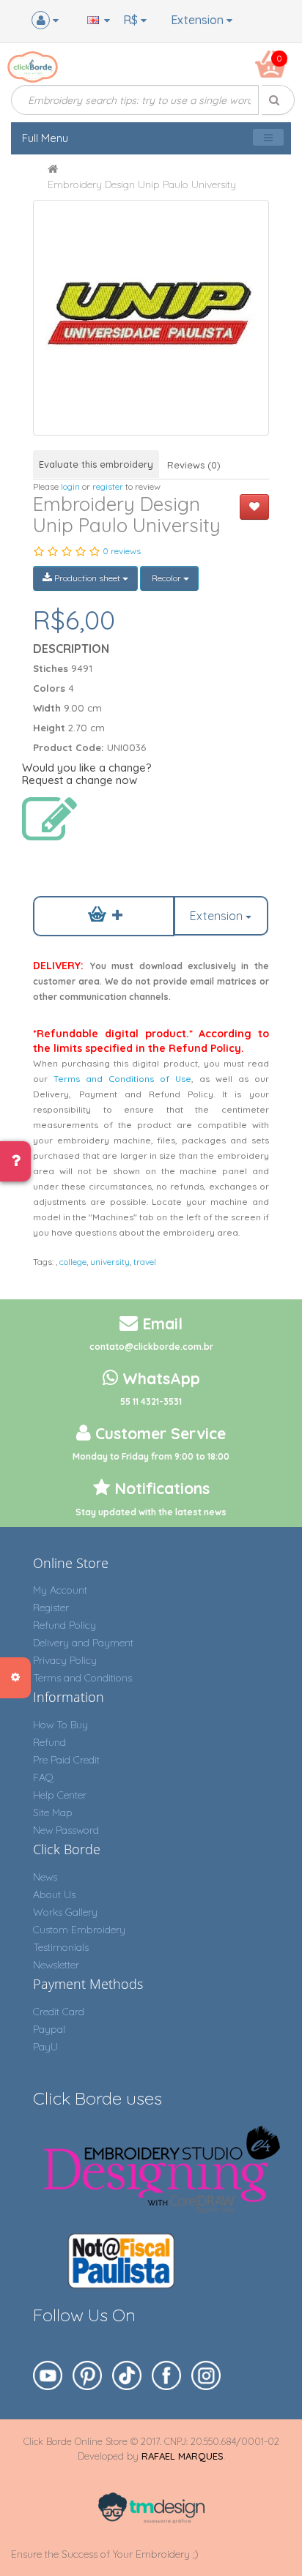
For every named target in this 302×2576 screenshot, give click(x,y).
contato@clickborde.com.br (151, 1347)
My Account (60, 1590)
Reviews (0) (194, 465)
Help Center (60, 1795)
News (45, 1877)
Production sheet (87, 578)
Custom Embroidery (79, 1930)
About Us (54, 1894)
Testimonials (61, 1947)
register (108, 486)
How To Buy (60, 1725)
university (110, 1262)
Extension (199, 20)
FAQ (43, 1777)
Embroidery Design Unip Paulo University (142, 184)
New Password (66, 1830)
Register (51, 1608)
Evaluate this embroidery (96, 464)
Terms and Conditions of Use (122, 1079)
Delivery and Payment (83, 1643)
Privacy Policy (65, 1660)
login (70, 486)
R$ (132, 20)
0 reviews (122, 551)
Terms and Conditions (82, 1678)
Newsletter (56, 1965)
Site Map (53, 1812)
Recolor (166, 578)
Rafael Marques (183, 2456)
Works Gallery (65, 1912)
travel (145, 1262)
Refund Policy (65, 1625)
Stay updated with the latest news (151, 1512)
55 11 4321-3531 (151, 1401)
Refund (49, 1742)
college (73, 1262)
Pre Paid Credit (66, 1760)
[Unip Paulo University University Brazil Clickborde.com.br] (151, 317)
